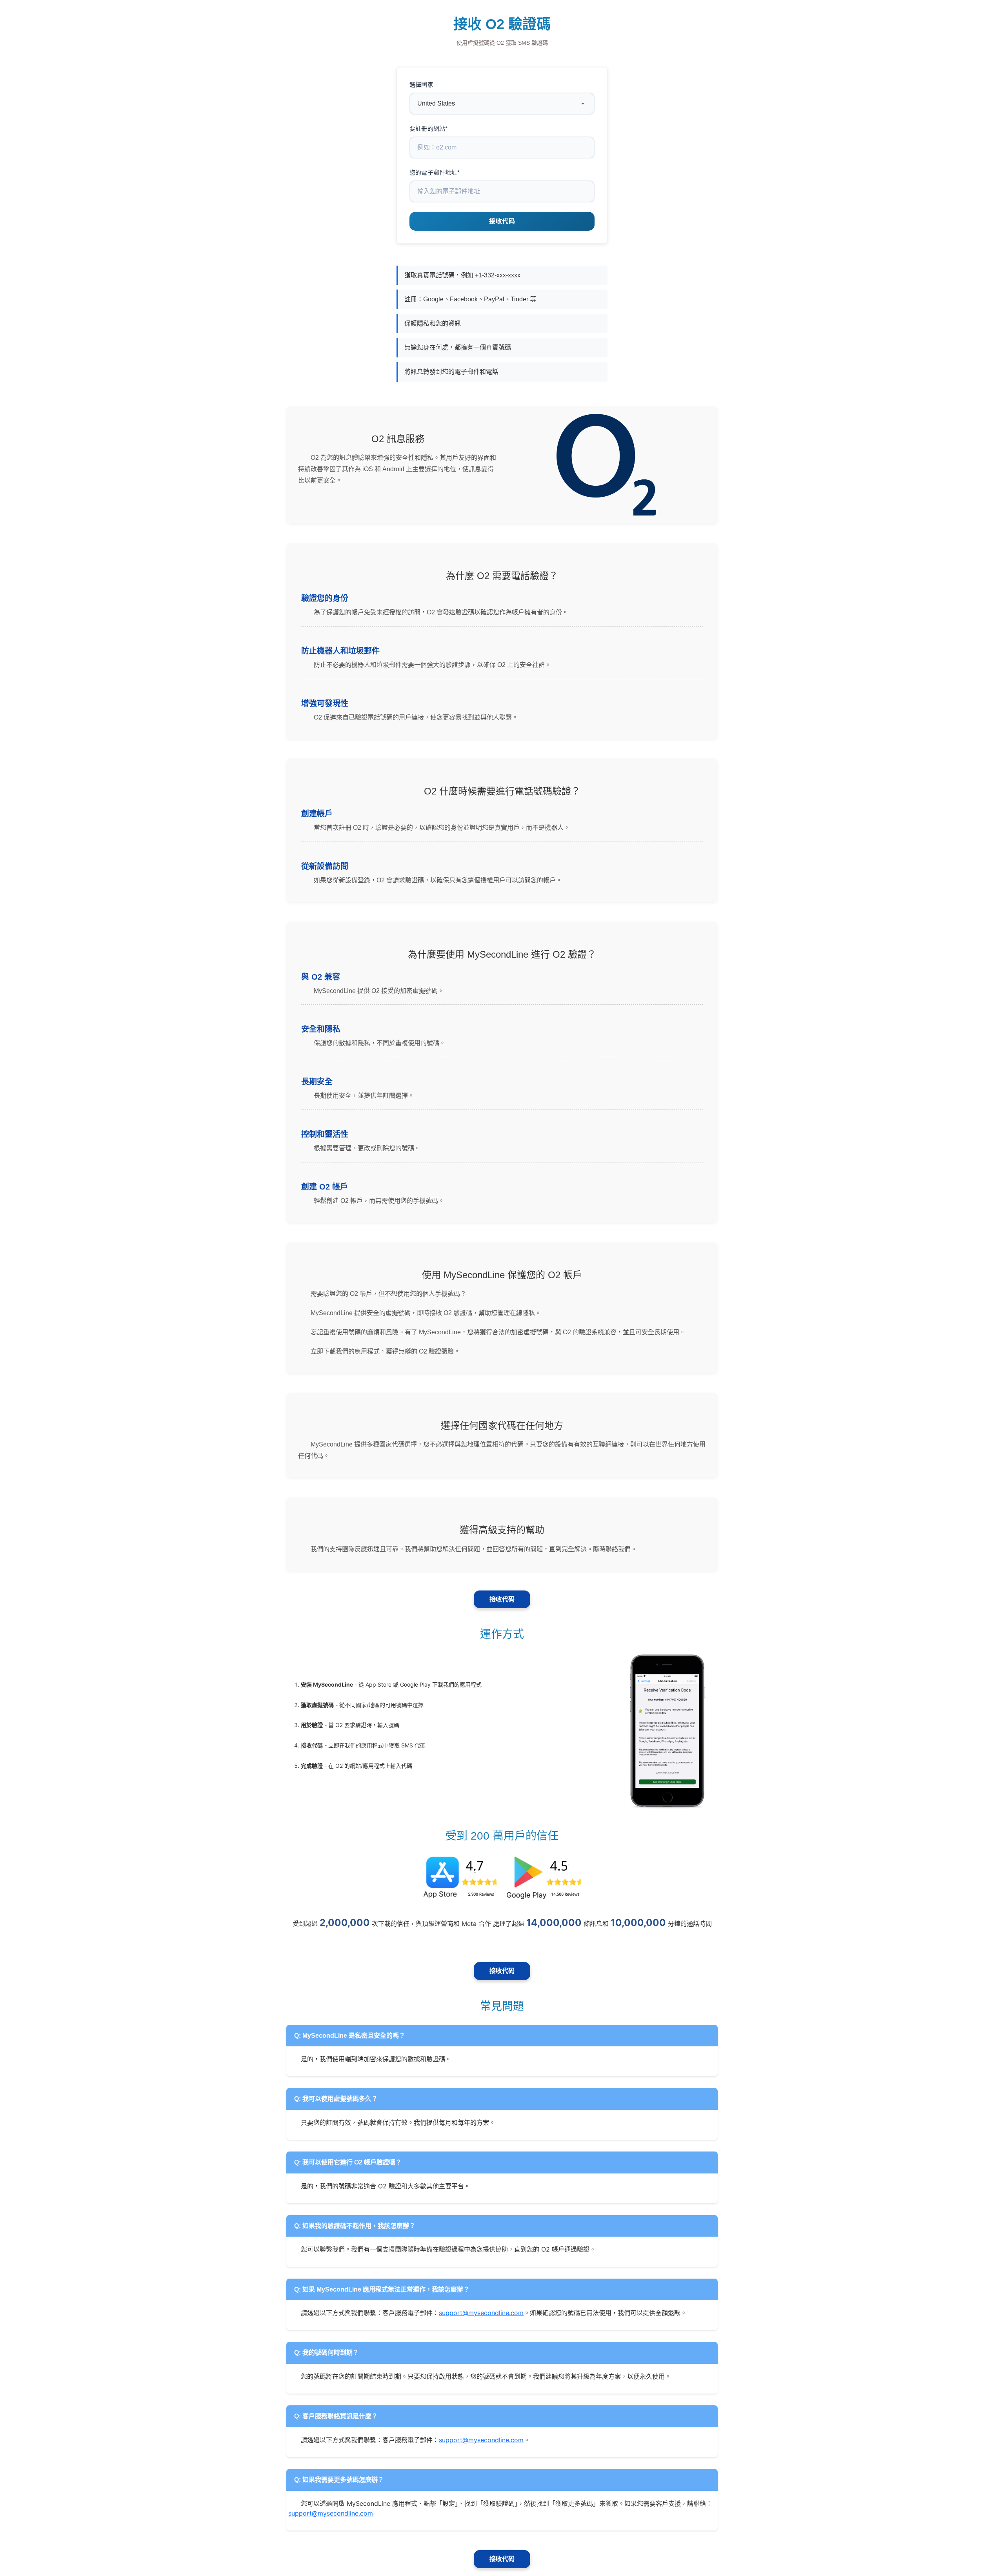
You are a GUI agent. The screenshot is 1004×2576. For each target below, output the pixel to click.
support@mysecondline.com (481, 2313)
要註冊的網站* (428, 128)
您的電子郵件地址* (435, 172)
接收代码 (502, 1599)
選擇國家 (421, 85)
